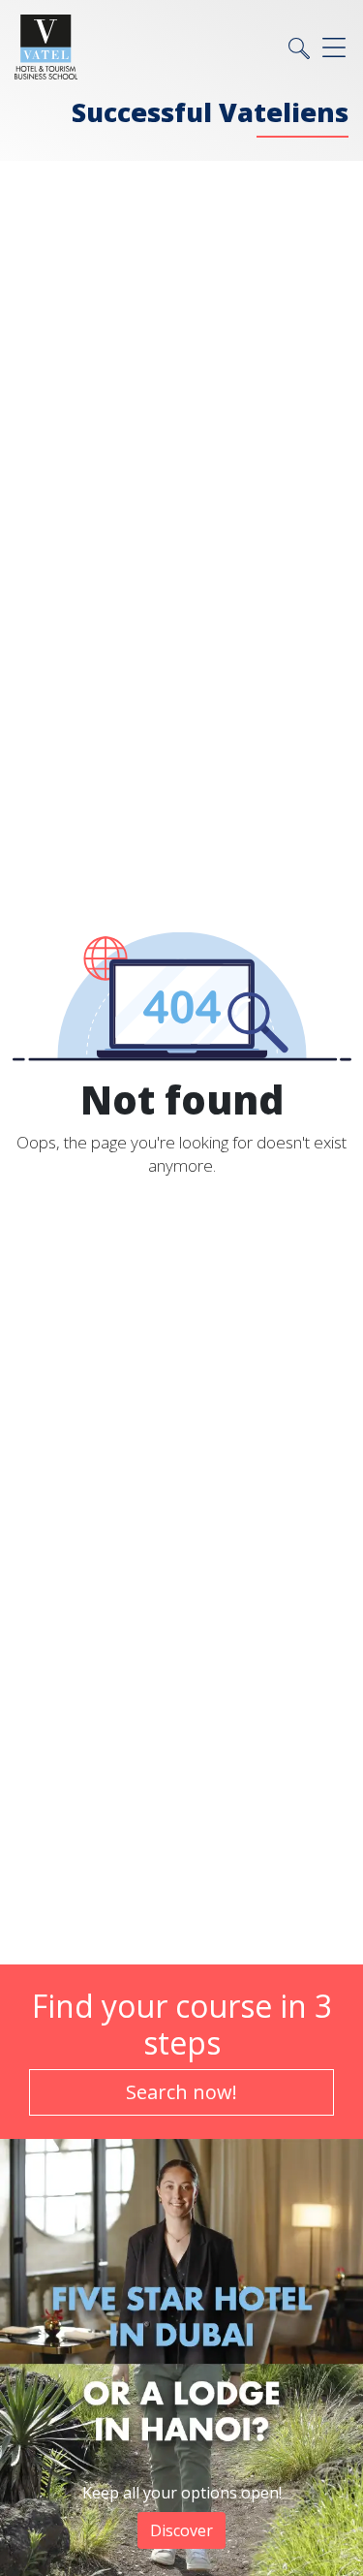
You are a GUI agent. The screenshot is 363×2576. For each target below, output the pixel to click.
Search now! (181, 2092)
